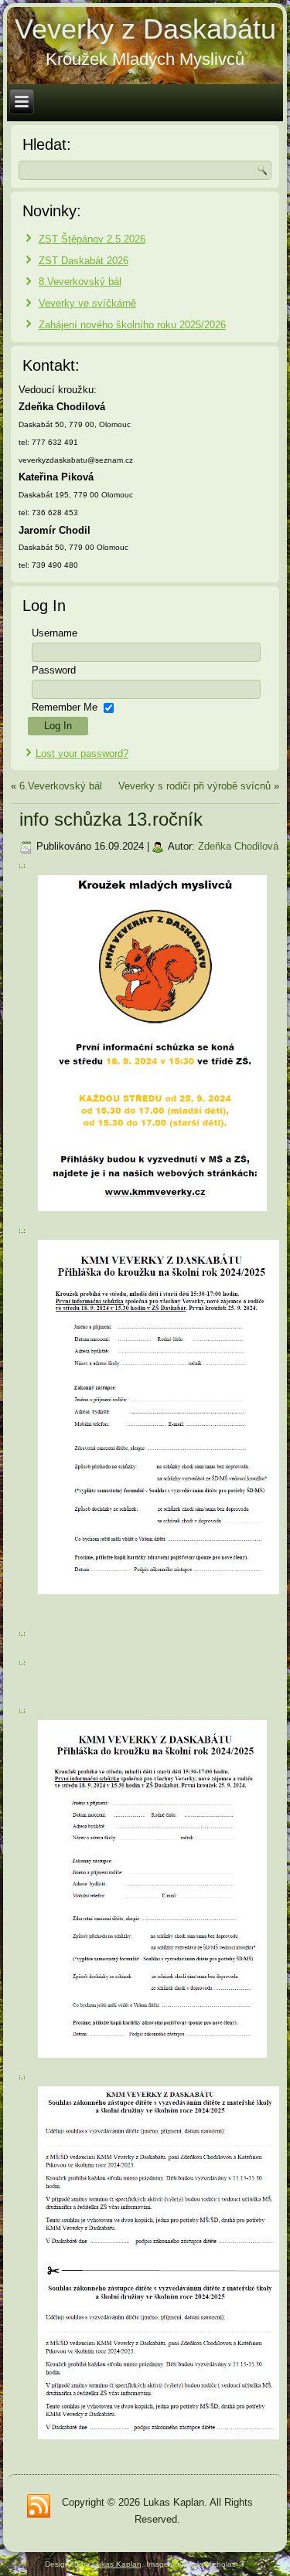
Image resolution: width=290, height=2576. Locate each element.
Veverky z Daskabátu (145, 29)
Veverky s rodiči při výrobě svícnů (194, 786)
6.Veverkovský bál (61, 786)
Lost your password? (82, 753)
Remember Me (65, 707)
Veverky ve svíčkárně (87, 303)
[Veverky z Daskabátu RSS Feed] (39, 2506)
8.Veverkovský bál (80, 282)
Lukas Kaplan (117, 2564)
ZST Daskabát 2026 (84, 261)
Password (54, 670)
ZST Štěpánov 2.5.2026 (92, 239)
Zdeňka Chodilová (238, 846)
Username (55, 633)
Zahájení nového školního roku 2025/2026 (132, 325)
